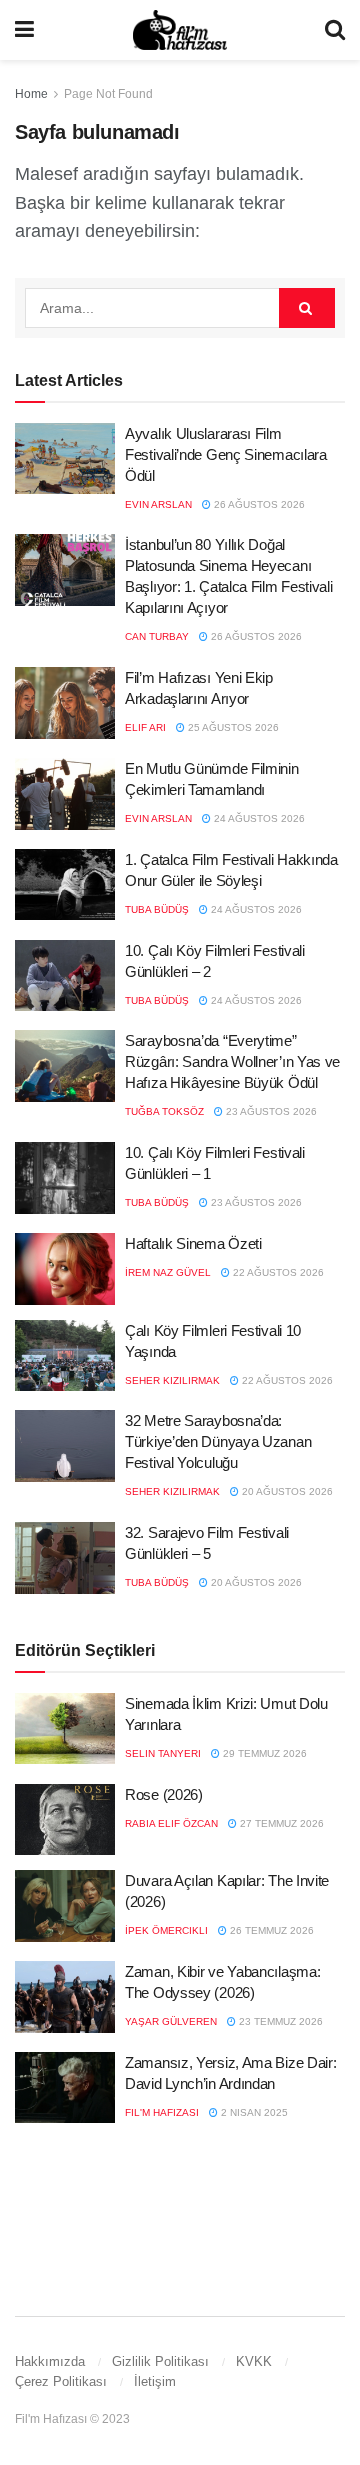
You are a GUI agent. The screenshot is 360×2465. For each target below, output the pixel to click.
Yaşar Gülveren (171, 2021)
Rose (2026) (164, 1794)
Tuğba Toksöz (164, 1111)
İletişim (155, 2381)
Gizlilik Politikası (160, 2361)
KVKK (254, 2361)
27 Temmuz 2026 (280, 1823)
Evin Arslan (158, 504)
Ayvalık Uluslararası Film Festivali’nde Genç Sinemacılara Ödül (226, 454)
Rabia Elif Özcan (171, 1823)
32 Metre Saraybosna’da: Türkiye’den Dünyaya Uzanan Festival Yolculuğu (218, 1441)
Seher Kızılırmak (172, 1380)
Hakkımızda (50, 2361)
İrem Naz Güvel (168, 1272)
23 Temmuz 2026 (279, 2021)
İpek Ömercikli (166, 1930)
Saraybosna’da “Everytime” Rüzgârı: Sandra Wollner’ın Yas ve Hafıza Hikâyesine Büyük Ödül (232, 1061)
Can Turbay (157, 636)
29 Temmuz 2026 (263, 1753)
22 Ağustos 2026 (277, 1272)
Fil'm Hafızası (162, 2112)
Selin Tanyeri (163, 1753)
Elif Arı (145, 727)
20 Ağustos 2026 (286, 1491)
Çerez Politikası (61, 2381)
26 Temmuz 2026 (270, 1930)
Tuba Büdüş (157, 909)
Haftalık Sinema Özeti (193, 1243)
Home (31, 94)
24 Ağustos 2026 (258, 818)
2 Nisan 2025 (253, 2112)
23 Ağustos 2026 (270, 1111)
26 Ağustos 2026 (258, 504)
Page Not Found (108, 94)
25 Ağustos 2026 (232, 727)
